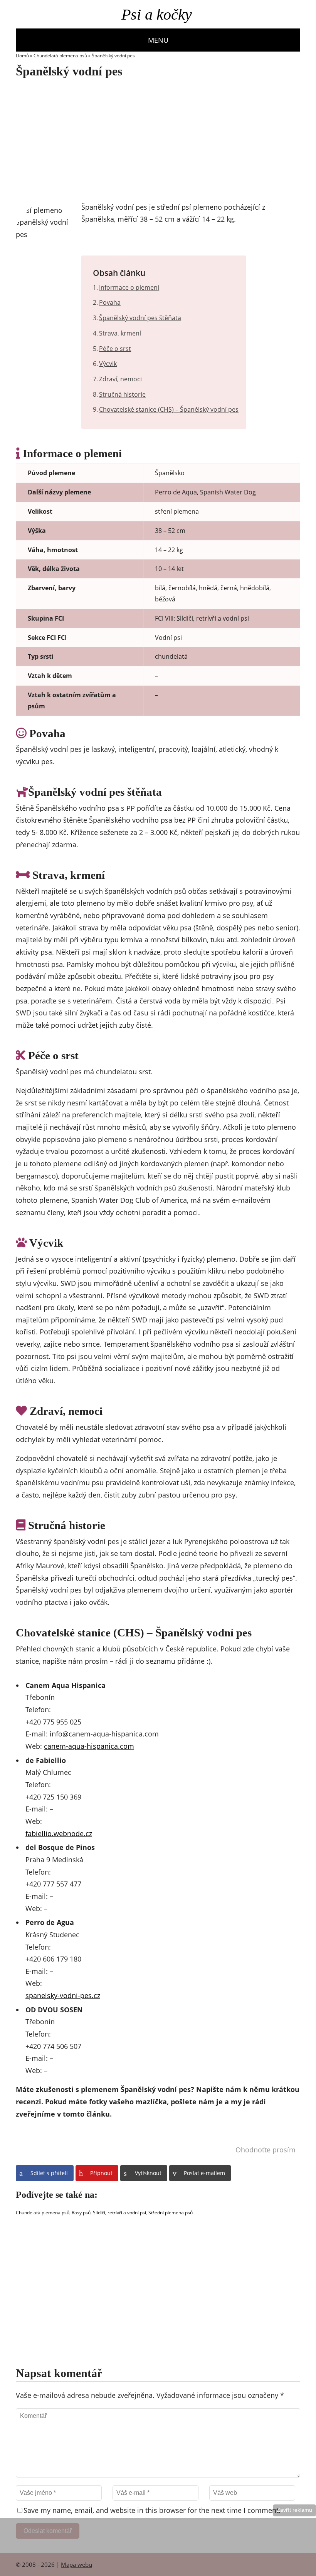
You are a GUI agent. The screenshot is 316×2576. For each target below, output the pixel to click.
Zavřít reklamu (294, 2510)
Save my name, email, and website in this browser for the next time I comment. (152, 2510)
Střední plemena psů (171, 2213)
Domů (22, 56)
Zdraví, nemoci (120, 379)
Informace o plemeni (129, 287)
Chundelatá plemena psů (60, 56)
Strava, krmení (120, 333)
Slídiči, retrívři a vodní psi (119, 2213)
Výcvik (108, 364)
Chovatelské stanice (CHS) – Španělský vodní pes (169, 409)
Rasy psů (81, 2213)
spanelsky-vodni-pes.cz (63, 1995)
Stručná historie (122, 394)
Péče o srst (115, 349)
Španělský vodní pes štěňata (140, 318)
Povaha (110, 302)
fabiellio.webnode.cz (59, 1833)
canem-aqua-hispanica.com (89, 1746)
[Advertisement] (141, 140)
